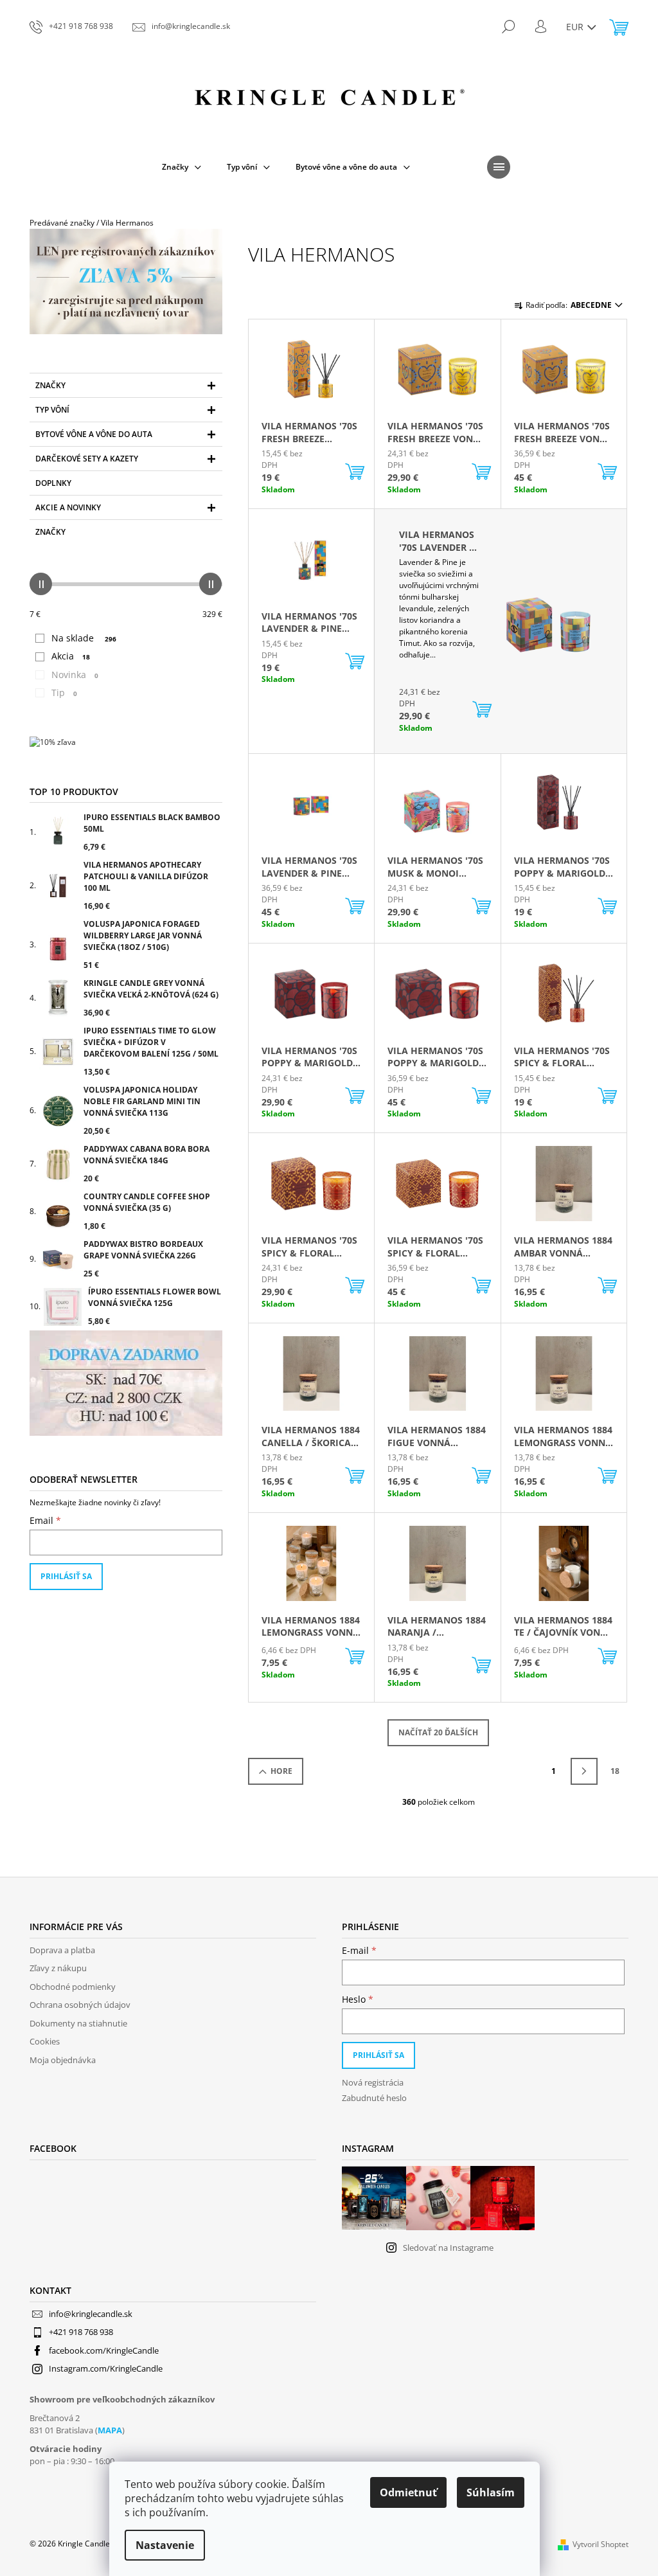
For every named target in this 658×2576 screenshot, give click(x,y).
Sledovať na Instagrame (448, 2248)
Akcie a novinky (68, 507)
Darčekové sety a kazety (87, 459)
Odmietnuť (408, 2492)
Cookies (45, 2041)
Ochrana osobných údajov (80, 2005)
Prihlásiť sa (66, 1576)
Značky (50, 385)
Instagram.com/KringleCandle (106, 2368)
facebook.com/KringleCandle (104, 2350)
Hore (281, 1771)
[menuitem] (182, 167)
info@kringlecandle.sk (91, 2314)
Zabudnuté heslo (374, 2098)
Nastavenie (165, 2545)
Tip (64, 693)
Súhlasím (491, 2492)
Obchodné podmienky (73, 1987)
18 (615, 1771)
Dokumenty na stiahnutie (78, 2023)
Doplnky (53, 483)
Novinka (75, 675)
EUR (576, 27)
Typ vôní (52, 410)
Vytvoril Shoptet (600, 2544)
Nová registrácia (373, 2082)
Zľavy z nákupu (58, 1968)
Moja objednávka (63, 2060)
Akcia (71, 656)
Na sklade (84, 638)
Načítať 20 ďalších (438, 1732)
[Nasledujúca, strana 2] (584, 1771)
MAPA (110, 2430)
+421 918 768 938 (81, 2332)
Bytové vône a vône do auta (94, 434)
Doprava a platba (62, 1950)
